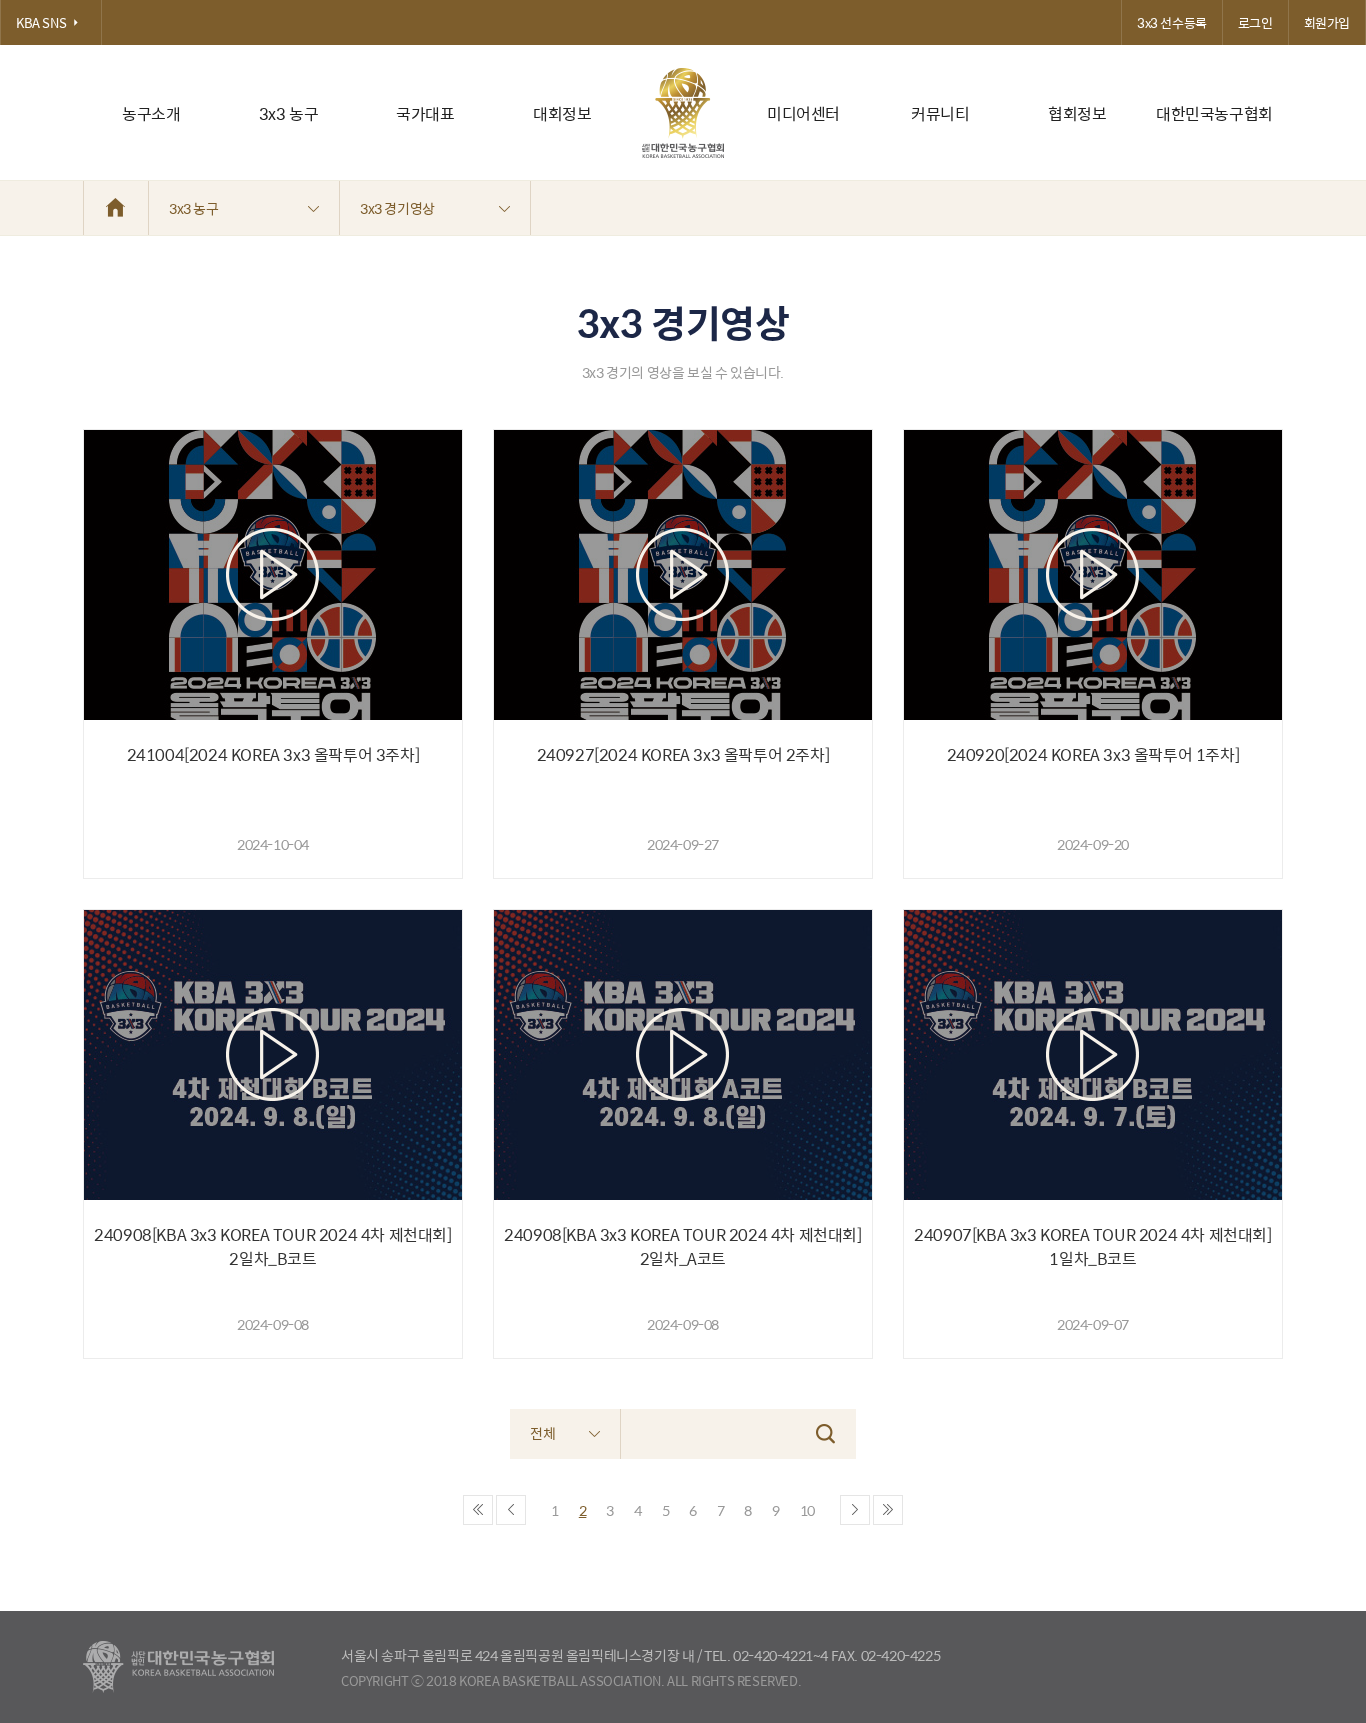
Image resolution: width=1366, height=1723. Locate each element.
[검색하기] (826, 1434)
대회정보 (562, 113)
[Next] (855, 1510)
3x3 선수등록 (1172, 22)
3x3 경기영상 (397, 208)
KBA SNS (41, 22)
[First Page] (478, 1510)
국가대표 (425, 113)
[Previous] (511, 1510)
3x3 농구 (289, 113)
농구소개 (151, 113)
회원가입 (1327, 22)
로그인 (1255, 22)
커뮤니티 (940, 113)
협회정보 (1077, 113)
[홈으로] (116, 208)
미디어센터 (803, 113)
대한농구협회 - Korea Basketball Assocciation (178, 1667)
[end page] (888, 1510)
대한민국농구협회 (1214, 113)
